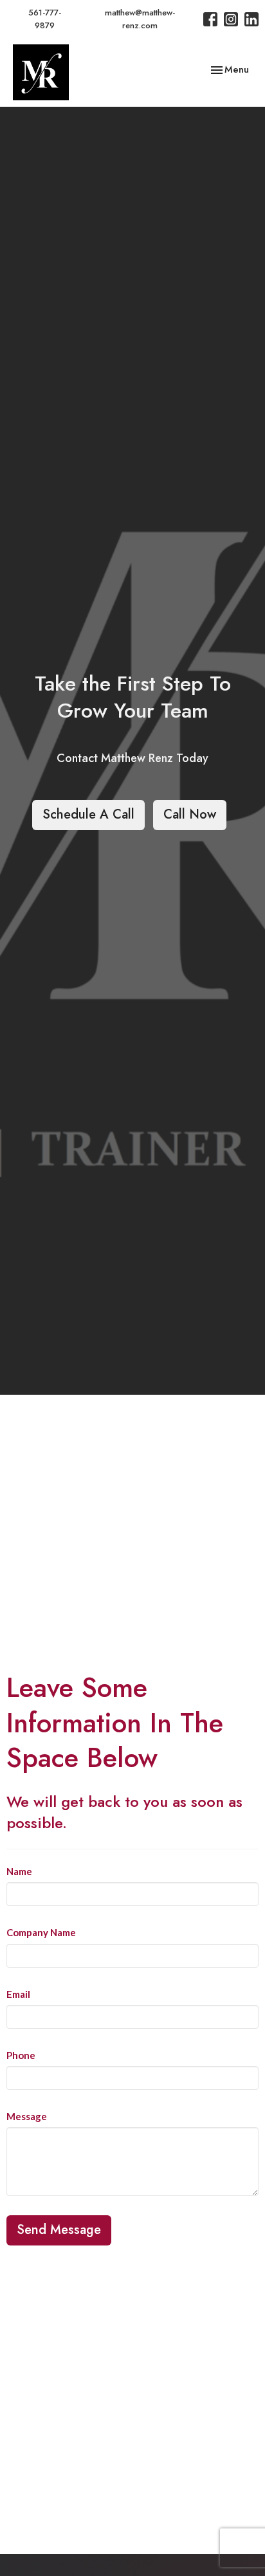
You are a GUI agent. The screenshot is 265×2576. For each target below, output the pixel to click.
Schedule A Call (88, 814)
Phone (21, 2055)
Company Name (41, 1932)
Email (18, 1994)
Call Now (190, 814)
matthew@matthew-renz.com (140, 19)
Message (27, 2116)
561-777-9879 (45, 19)
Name (19, 1871)
